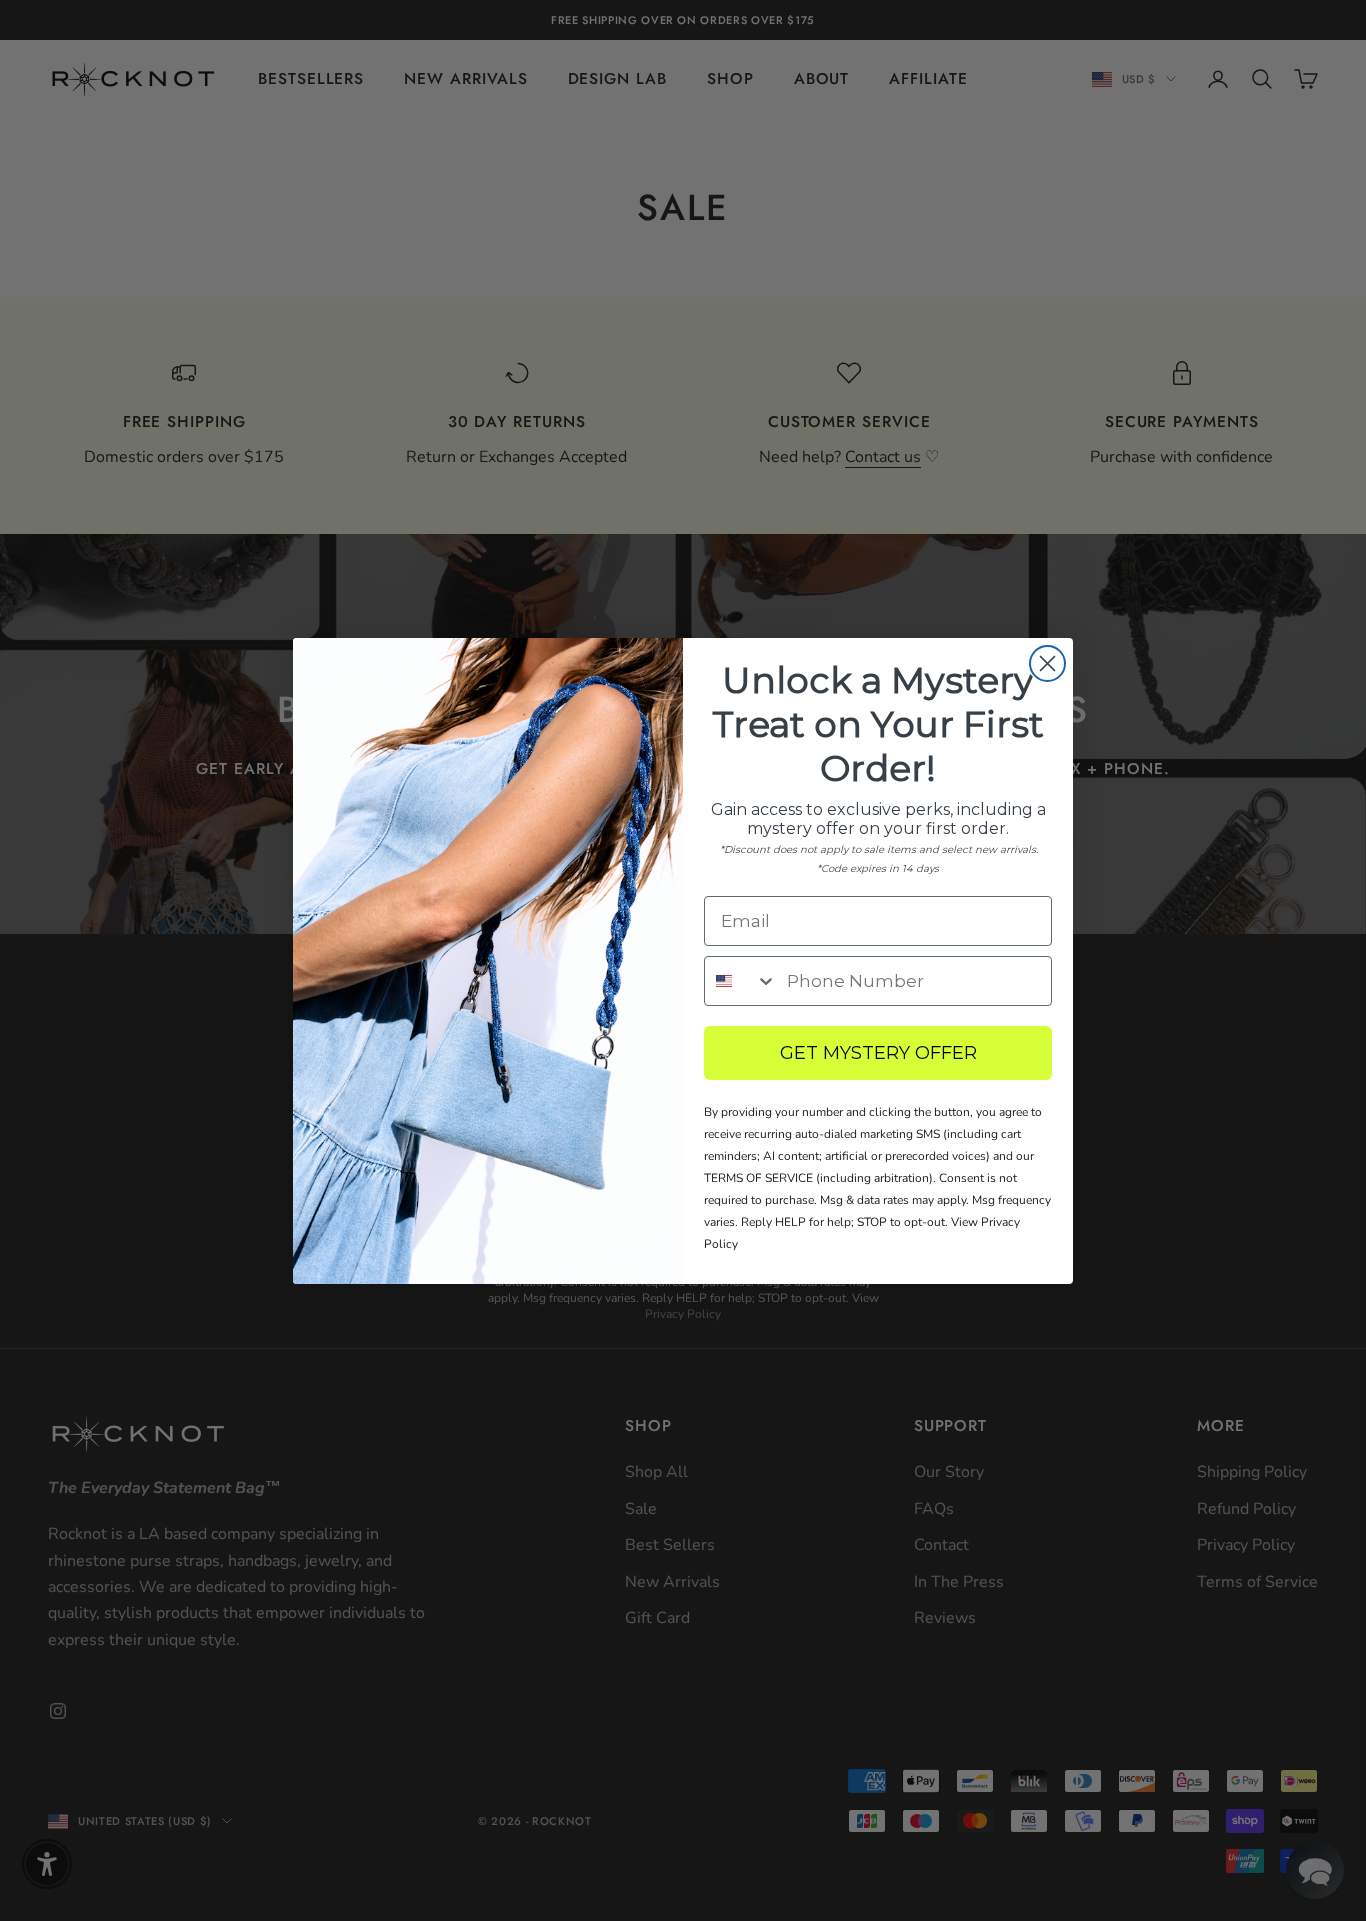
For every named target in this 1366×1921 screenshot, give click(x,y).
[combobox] (741, 981)
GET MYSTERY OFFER (878, 1053)
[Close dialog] (1047, 663)
